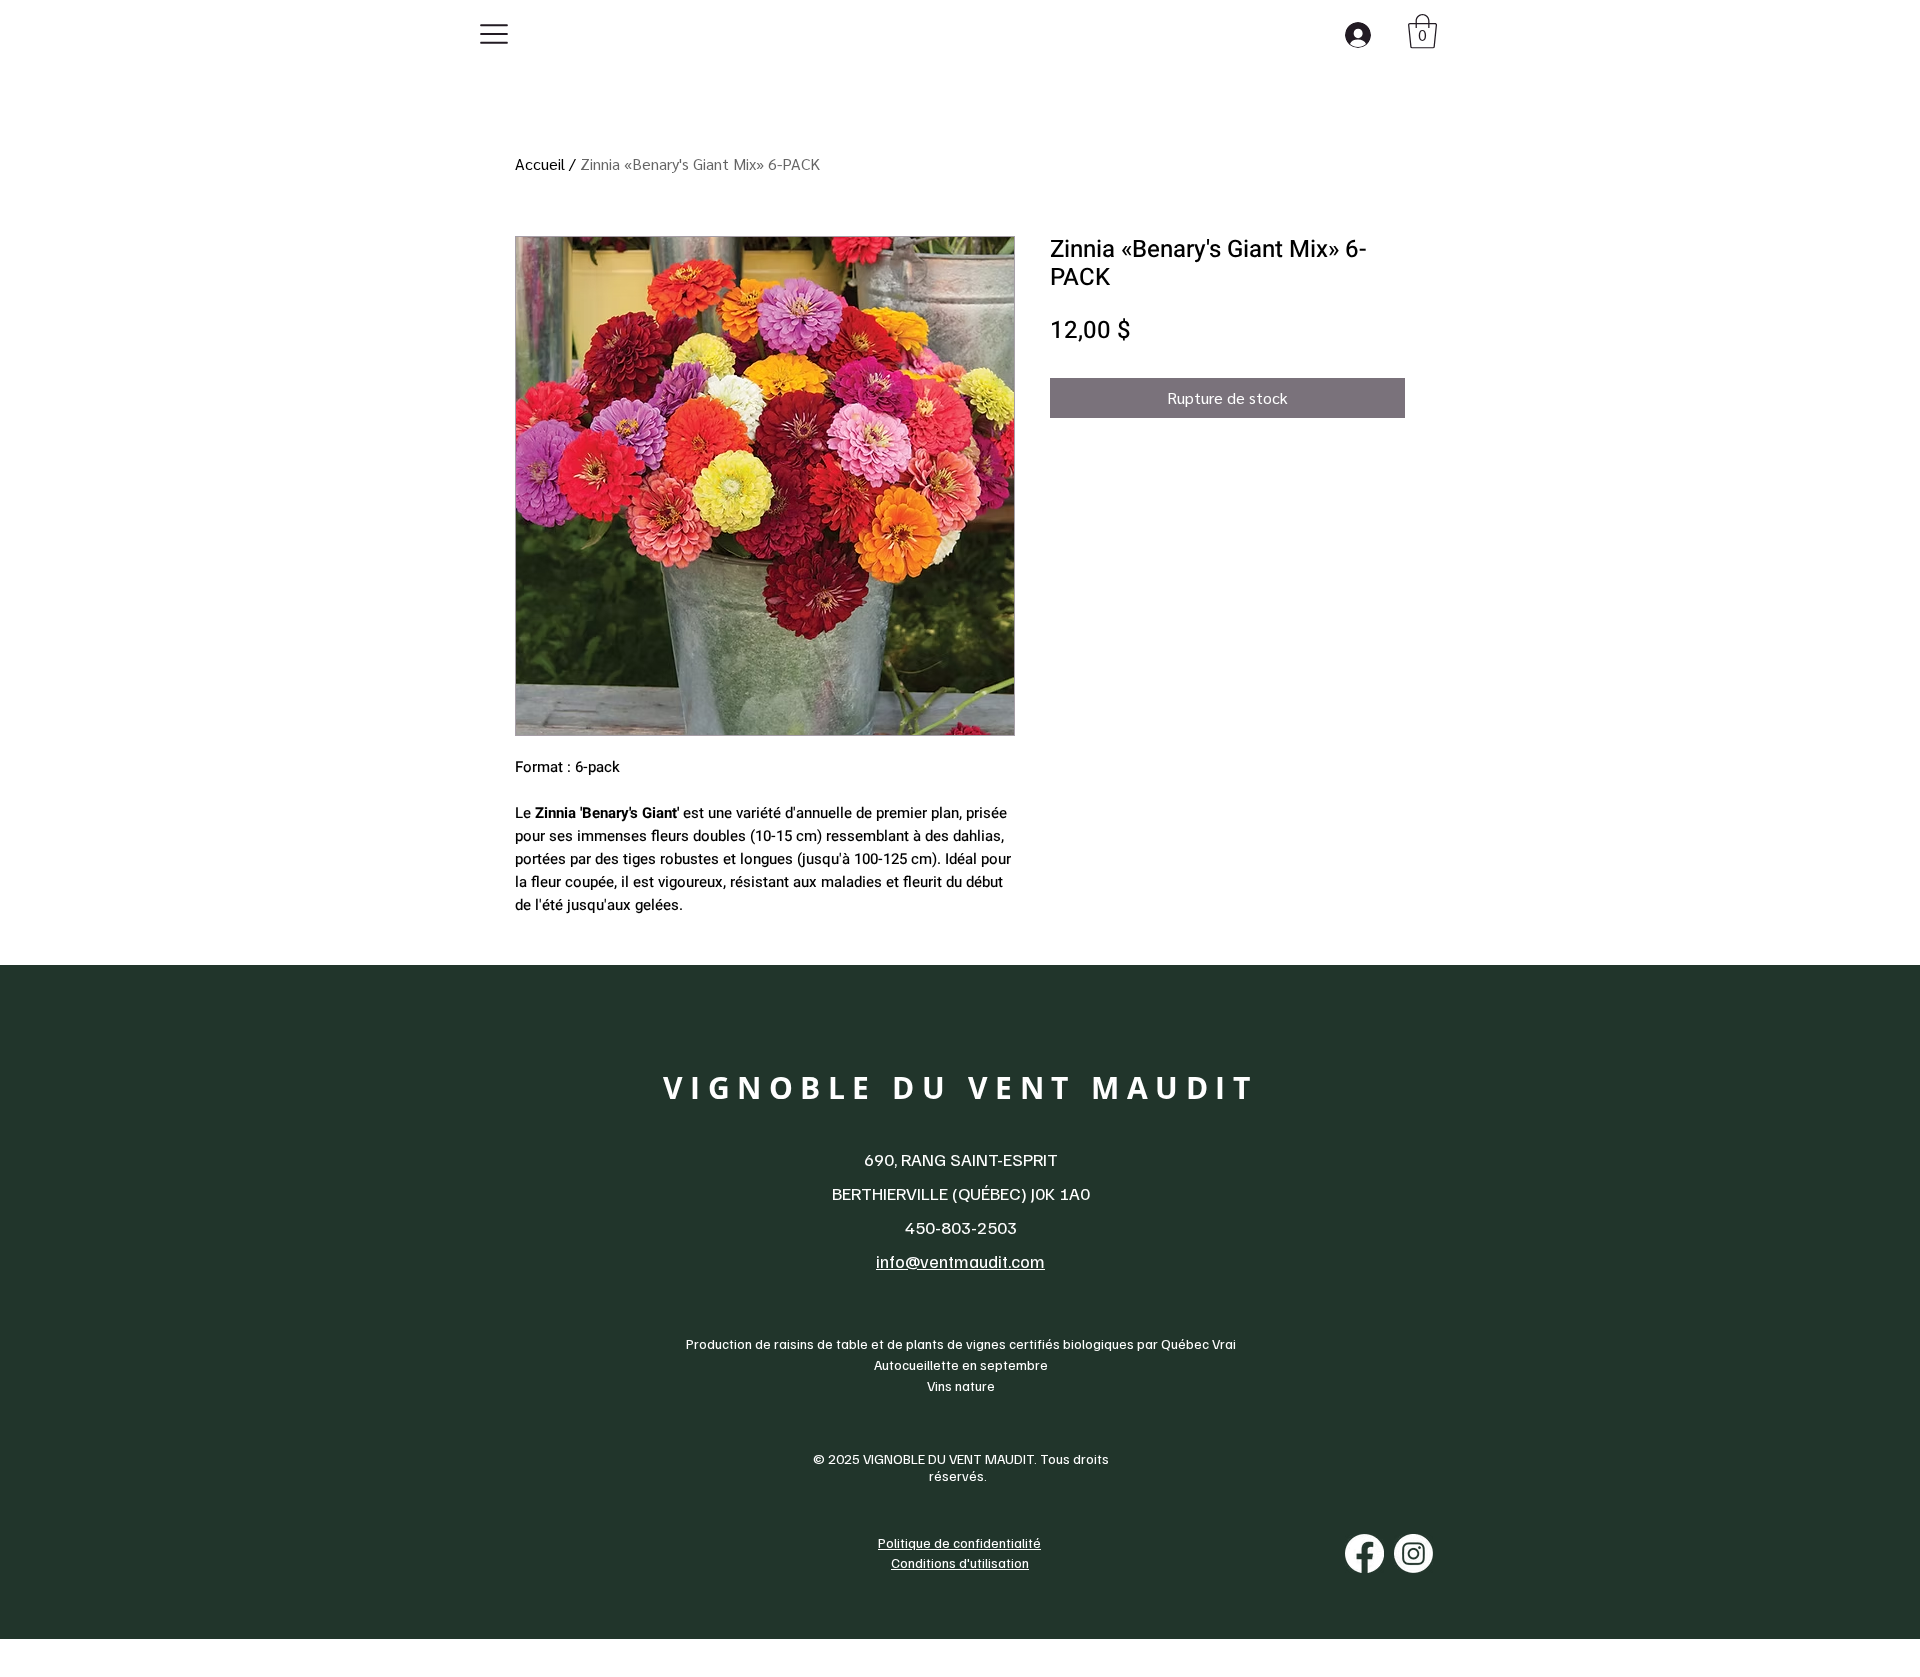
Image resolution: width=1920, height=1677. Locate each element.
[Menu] (498, 33)
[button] (1422, 31)
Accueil (540, 163)
